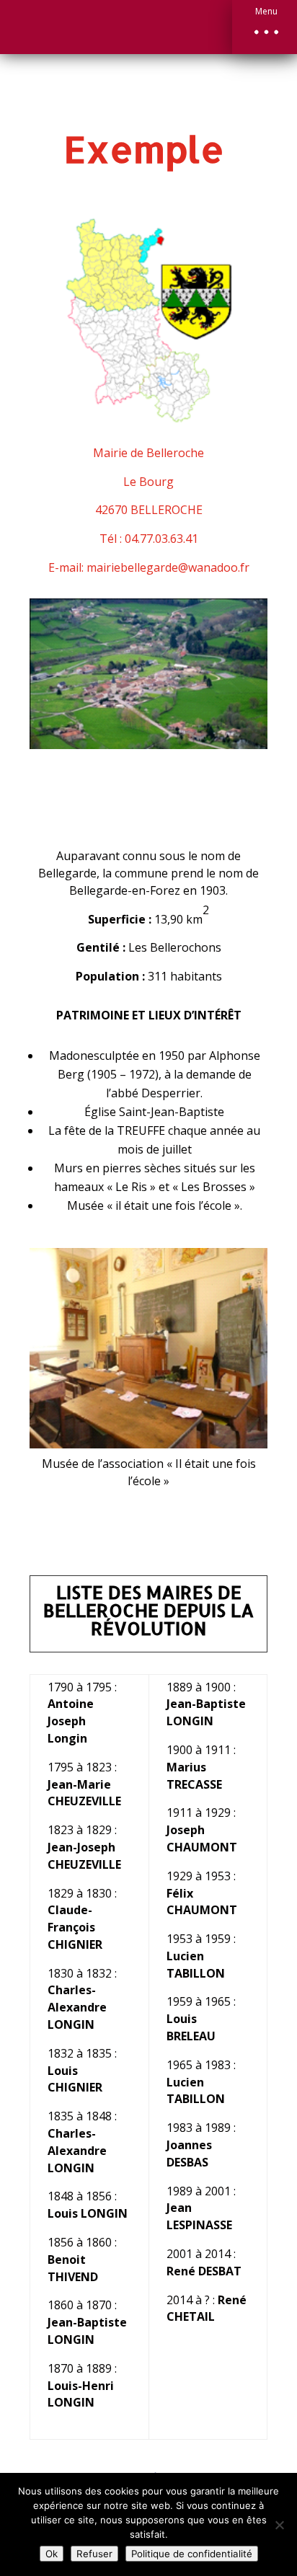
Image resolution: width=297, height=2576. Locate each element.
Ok (52, 2554)
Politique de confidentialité (192, 2554)
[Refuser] (279, 2525)
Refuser (94, 2554)
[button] (265, 27)
